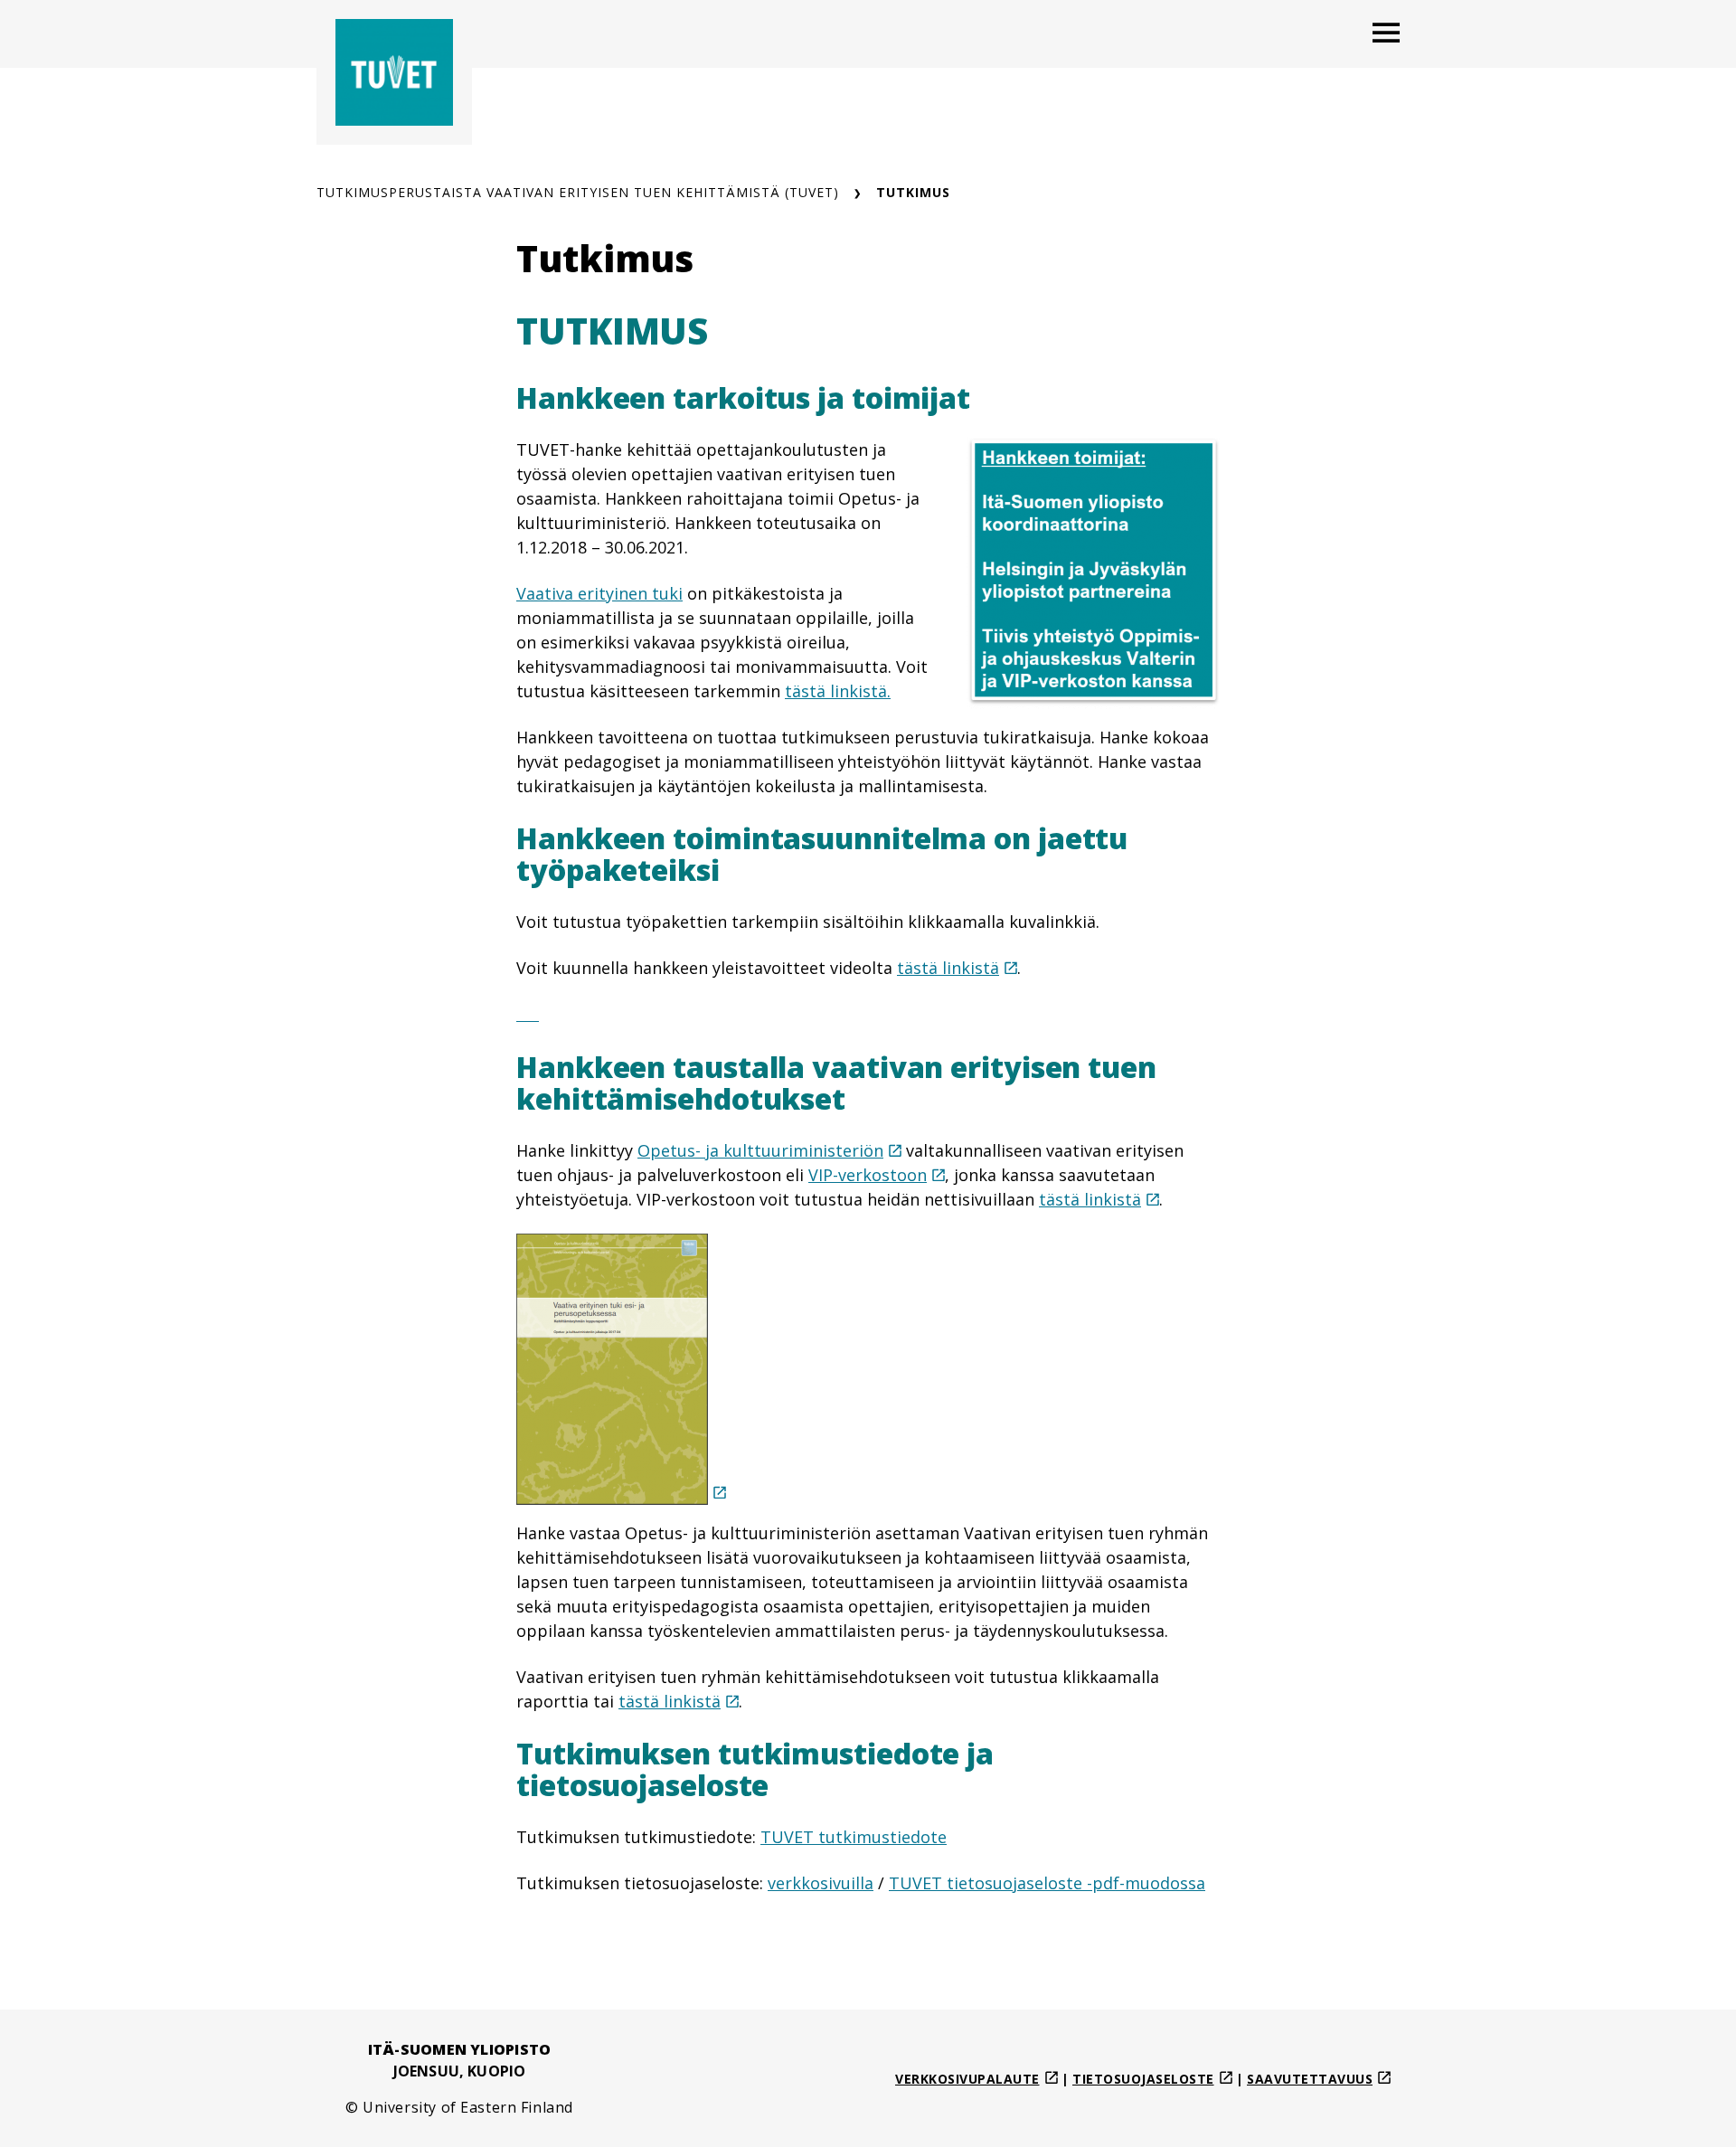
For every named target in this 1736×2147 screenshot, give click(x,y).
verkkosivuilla (821, 1883)
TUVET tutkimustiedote (854, 1837)
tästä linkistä (948, 968)
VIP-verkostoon (868, 1175)
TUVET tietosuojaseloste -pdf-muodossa (1047, 1883)
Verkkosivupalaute (967, 2079)
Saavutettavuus (1310, 2079)
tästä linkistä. (838, 691)
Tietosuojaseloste (1143, 2079)
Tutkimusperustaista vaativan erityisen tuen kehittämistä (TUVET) (578, 192)
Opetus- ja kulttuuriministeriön (760, 1150)
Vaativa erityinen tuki (599, 593)
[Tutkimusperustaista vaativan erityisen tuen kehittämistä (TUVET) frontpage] (394, 72)
